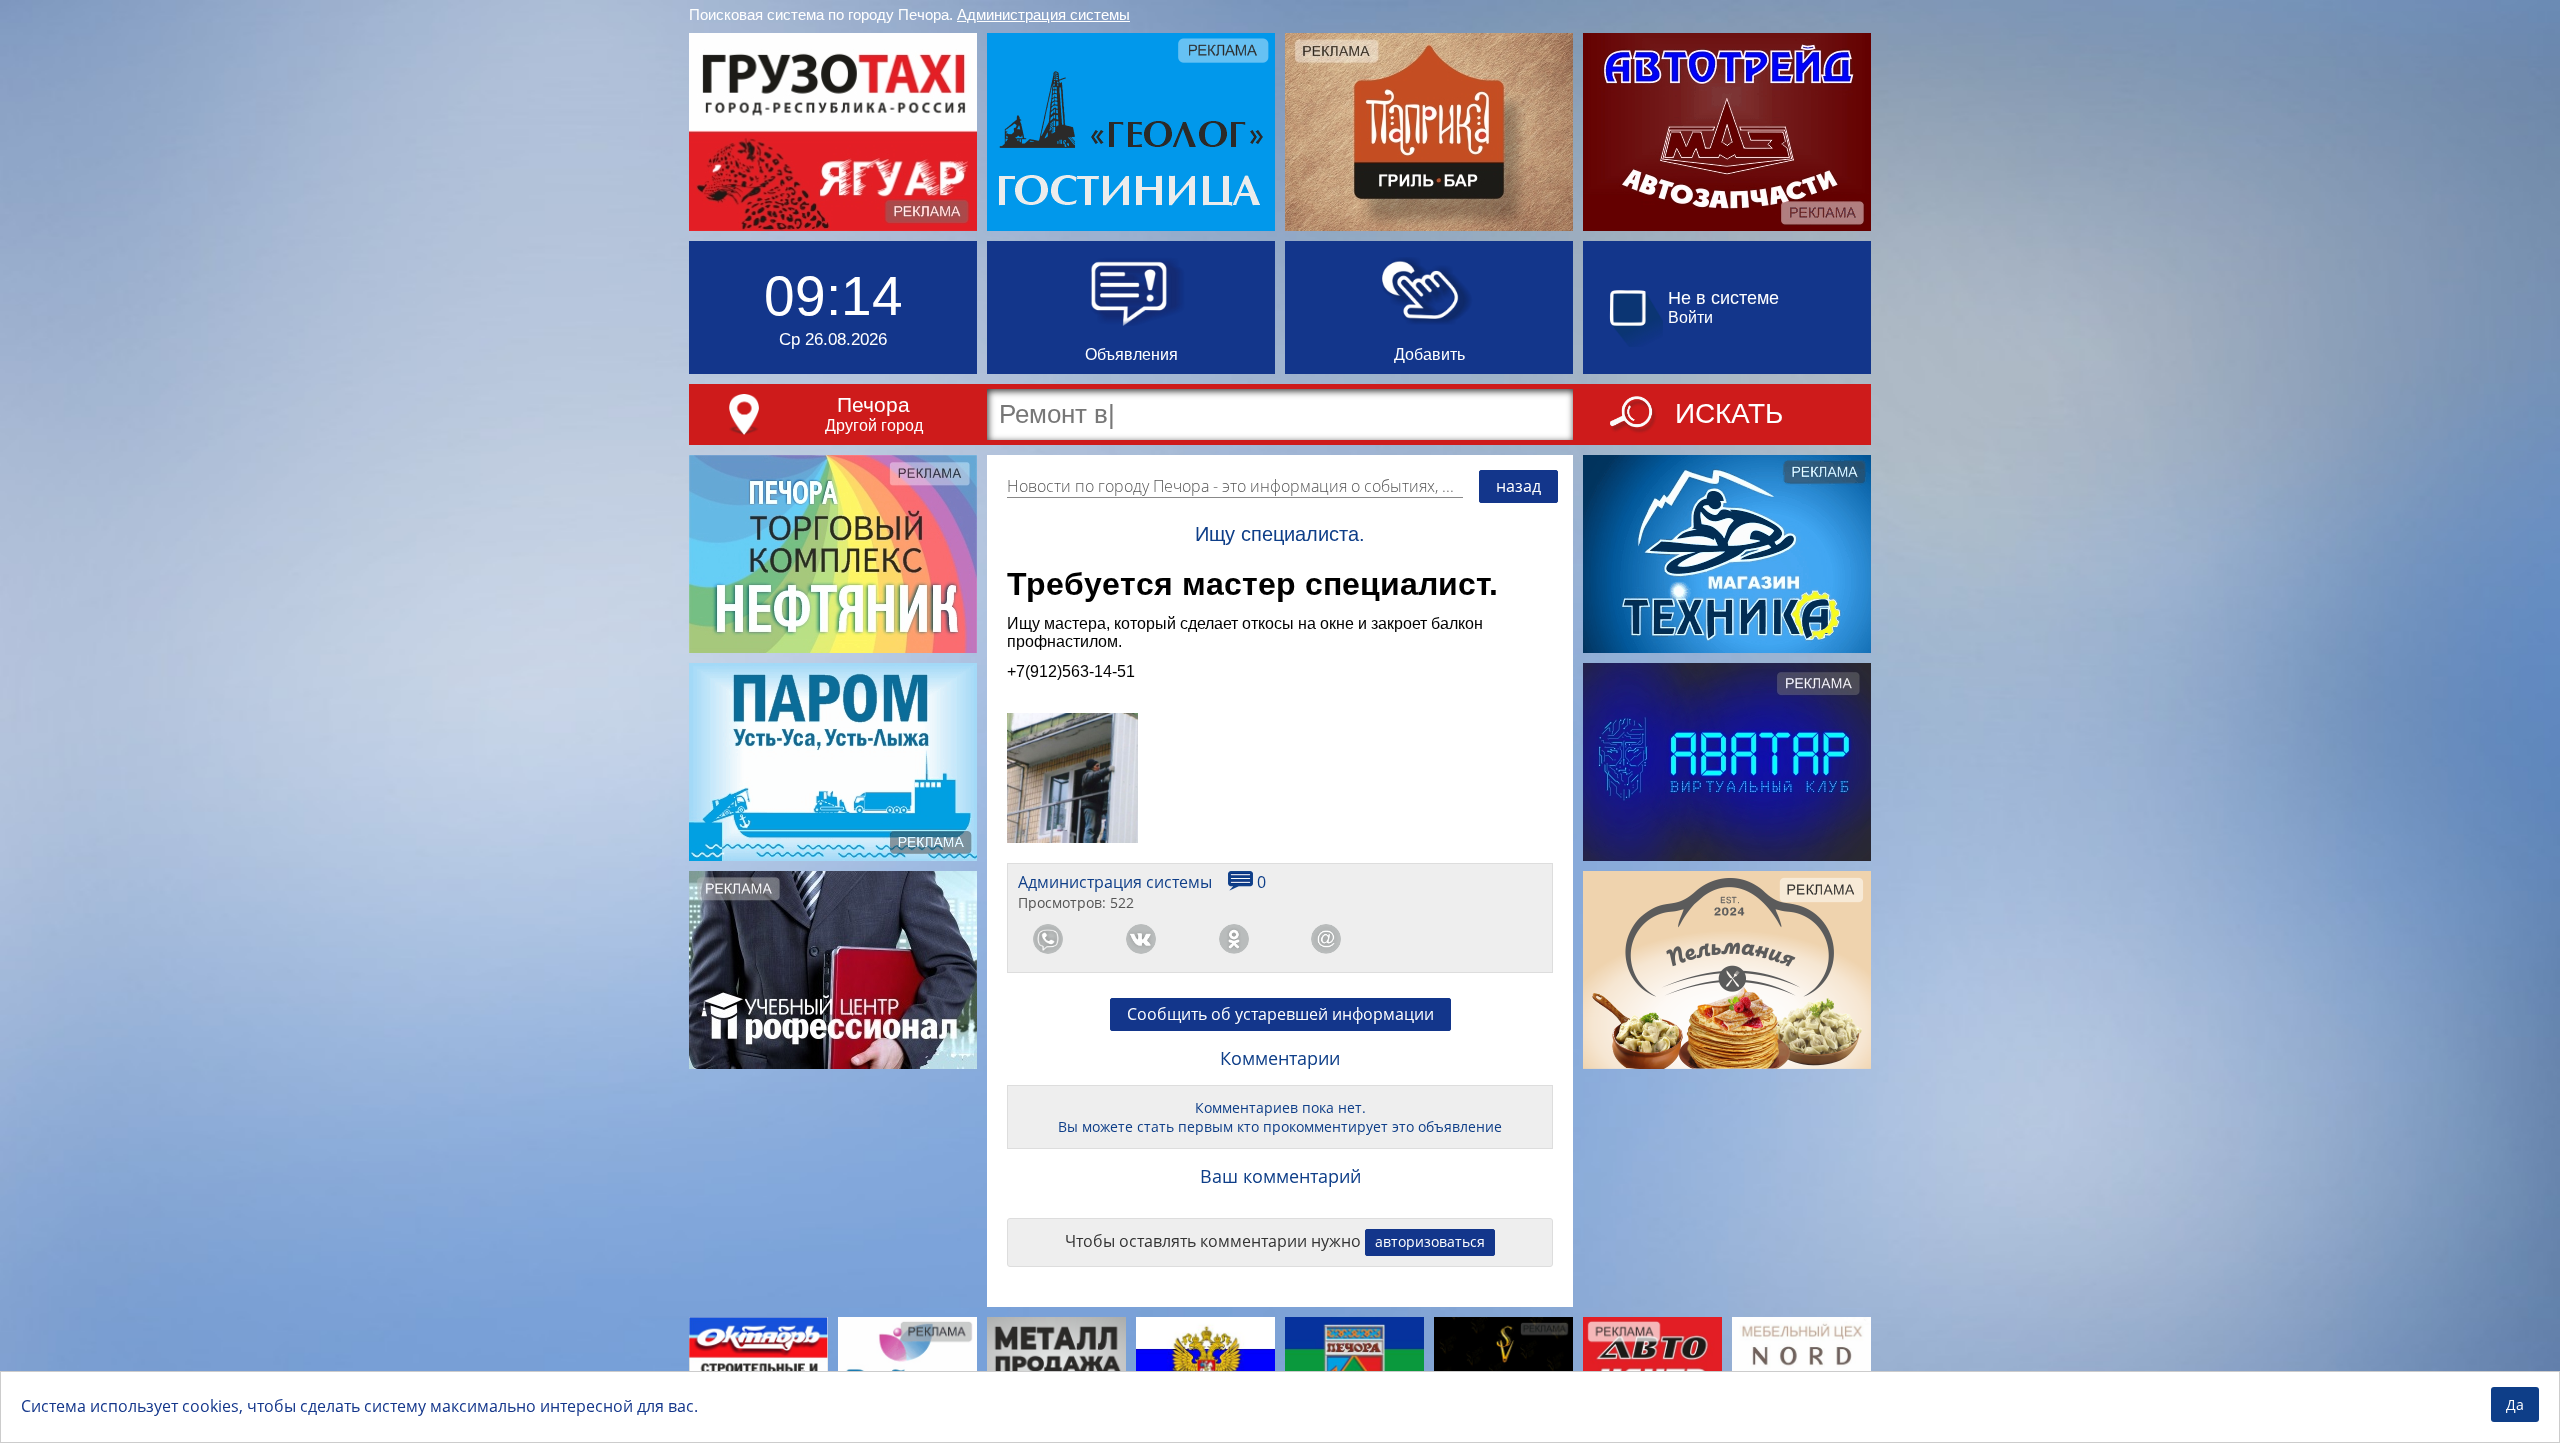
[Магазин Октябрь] (758, 1365)
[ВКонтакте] (1141, 939)
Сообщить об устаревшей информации (1280, 1014)
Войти (1690, 317)
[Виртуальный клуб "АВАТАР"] (1727, 762)
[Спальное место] (907, 1365)
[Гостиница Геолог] (1131, 132)
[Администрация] (1354, 1365)
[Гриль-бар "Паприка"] (1429, 132)
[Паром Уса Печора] (833, 762)
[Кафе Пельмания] (1727, 970)
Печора (873, 404)
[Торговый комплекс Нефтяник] (833, 554)
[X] (1512, 939)
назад (1518, 486)
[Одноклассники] (1234, 939)
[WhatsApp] (1048, 939)
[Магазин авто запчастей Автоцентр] (1652, 1365)
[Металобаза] (1056, 1365)
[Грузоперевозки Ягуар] (833, 132)
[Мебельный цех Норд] (1801, 1365)
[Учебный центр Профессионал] (833, 970)
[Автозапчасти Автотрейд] (1727, 132)
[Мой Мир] (1326, 939)
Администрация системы (1043, 14)
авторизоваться (1430, 1241)
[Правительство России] (1205, 1365)
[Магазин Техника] (1727, 554)
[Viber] (1419, 939)
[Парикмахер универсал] (1503, 1365)
